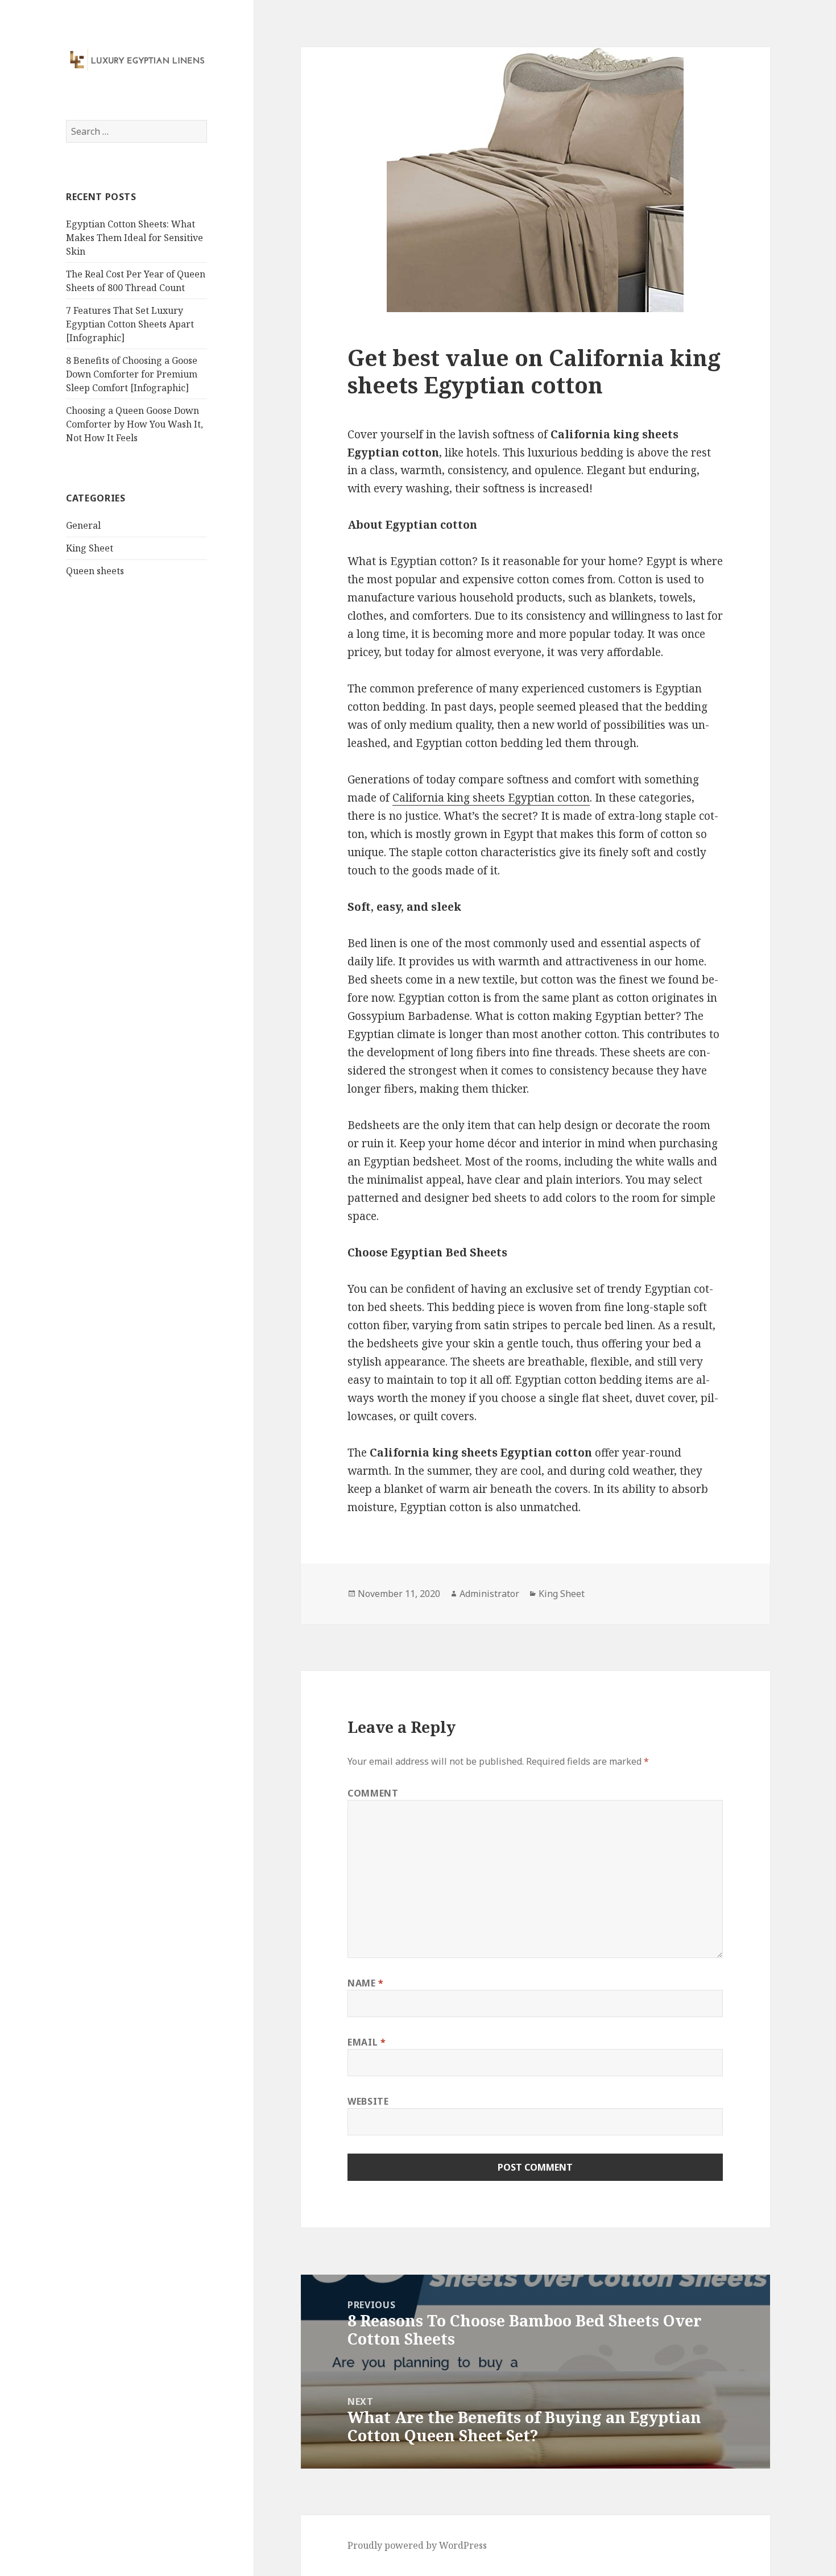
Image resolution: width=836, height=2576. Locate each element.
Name (366, 1983)
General (83, 525)
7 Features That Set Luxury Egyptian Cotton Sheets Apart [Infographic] (130, 324)
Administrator (489, 1594)
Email (367, 2042)
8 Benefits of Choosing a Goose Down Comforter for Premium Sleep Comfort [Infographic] (132, 374)
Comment (373, 1793)
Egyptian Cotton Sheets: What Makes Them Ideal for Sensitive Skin (134, 238)
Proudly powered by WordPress (417, 2545)
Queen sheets (95, 571)
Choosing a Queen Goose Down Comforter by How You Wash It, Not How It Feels (134, 424)
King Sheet (90, 548)
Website (368, 2101)
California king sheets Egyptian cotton (491, 798)
